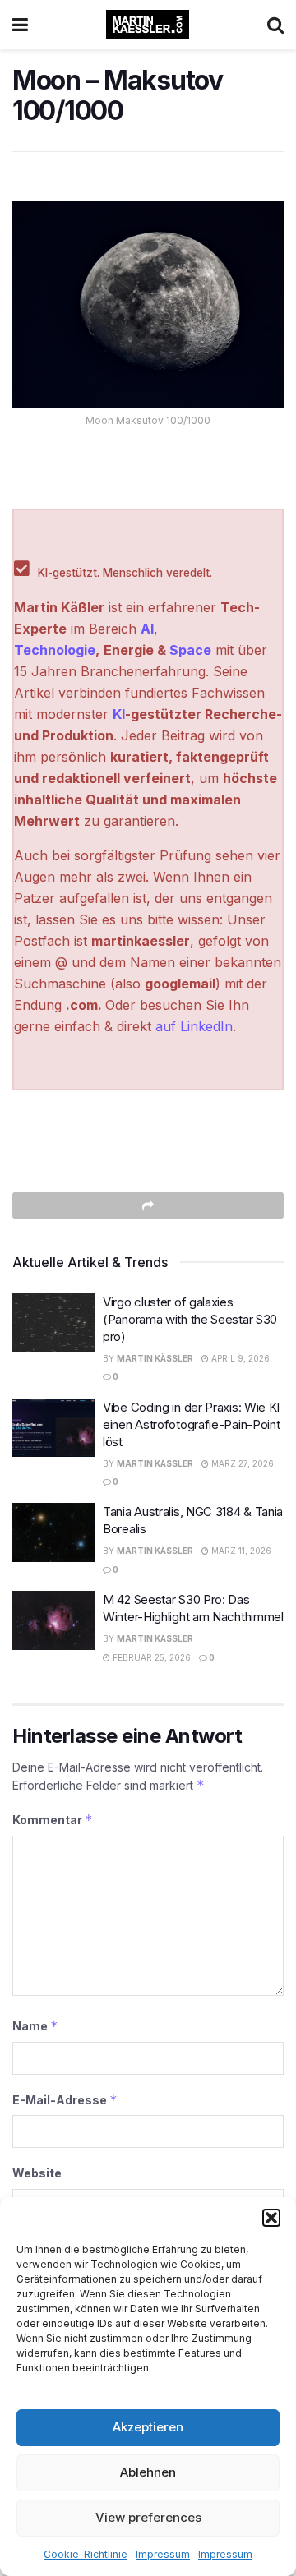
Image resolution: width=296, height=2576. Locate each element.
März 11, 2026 (240, 1551)
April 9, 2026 (239, 1358)
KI (119, 714)
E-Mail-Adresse (65, 2100)
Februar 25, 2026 (150, 1657)
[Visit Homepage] (148, 25)
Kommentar (53, 1820)
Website (37, 2173)
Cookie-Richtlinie (86, 2554)
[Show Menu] (20, 25)
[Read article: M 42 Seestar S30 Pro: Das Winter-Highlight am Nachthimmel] (53, 1620)
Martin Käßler (155, 1358)
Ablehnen (148, 2472)
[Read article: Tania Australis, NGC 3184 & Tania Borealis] (53, 1532)
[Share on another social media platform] (148, 1205)
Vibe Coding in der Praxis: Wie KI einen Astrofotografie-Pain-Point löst (191, 1424)
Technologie (55, 650)
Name (35, 2026)
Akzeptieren (148, 2427)
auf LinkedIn (194, 1026)
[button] (271, 2218)
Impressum (163, 2554)
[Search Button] (275, 25)
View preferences (148, 2517)
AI (147, 629)
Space (190, 650)
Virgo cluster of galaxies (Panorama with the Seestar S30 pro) (190, 1319)
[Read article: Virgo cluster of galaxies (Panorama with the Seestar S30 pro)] (53, 1323)
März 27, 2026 (241, 1463)
